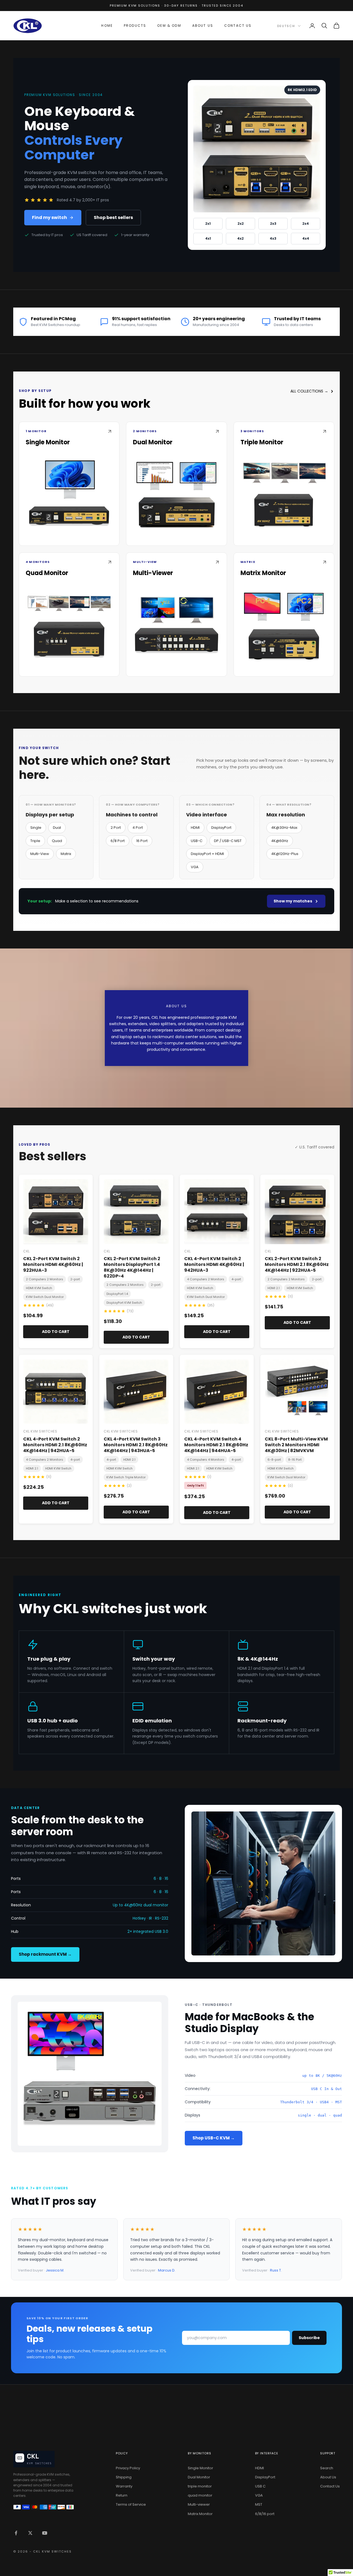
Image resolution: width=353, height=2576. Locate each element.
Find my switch (50, 217)
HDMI (195, 828)
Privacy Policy (128, 2468)
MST (259, 2504)
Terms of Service (131, 2504)
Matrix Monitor (200, 2514)
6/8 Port (118, 841)
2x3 (273, 224)
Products (135, 26)
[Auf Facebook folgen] (16, 2533)
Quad (57, 841)
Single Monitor (200, 2468)
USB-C (197, 841)
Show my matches (293, 901)
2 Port (116, 828)
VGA (195, 867)
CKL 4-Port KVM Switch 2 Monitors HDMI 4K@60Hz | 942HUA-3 (214, 1264)
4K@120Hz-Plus (285, 854)
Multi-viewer (199, 2504)
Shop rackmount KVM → (45, 1954)
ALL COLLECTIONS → (309, 391)
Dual (57, 828)
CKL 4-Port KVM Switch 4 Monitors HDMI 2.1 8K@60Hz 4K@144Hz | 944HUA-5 (216, 1445)
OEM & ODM (169, 26)
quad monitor (200, 2495)
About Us (203, 26)
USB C (260, 2486)
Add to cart (56, 1332)
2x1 (208, 224)
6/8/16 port (265, 2514)
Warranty (124, 2486)
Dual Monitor (199, 2477)
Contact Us (238, 26)
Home (107, 26)
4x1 (208, 238)
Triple (35, 841)
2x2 (241, 224)
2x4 (306, 224)
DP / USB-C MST (228, 841)
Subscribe (309, 2338)
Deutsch (286, 26)
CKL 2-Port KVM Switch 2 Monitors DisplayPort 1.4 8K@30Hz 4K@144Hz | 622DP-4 (132, 1267)
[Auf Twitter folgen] (30, 2533)
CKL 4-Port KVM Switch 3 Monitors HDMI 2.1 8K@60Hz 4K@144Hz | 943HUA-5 (136, 1445)
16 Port (142, 841)
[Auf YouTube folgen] (45, 2533)
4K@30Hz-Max (284, 828)
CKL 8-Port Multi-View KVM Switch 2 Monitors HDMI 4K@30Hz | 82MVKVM (296, 1445)
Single (36, 828)
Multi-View (40, 854)
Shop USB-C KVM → (214, 2138)
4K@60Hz (280, 841)
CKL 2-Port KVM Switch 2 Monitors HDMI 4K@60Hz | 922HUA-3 (53, 1264)
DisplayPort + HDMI (207, 854)
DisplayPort (221, 828)
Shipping (124, 2477)
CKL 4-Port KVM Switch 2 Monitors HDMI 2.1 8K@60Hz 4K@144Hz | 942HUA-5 (55, 1445)
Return (122, 2495)
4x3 (273, 238)
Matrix (66, 854)
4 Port (138, 828)
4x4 (306, 238)
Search (327, 2468)
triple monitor (200, 2486)
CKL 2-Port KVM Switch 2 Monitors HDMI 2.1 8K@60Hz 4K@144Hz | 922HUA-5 (297, 1264)
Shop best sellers (113, 217)
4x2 (240, 238)
